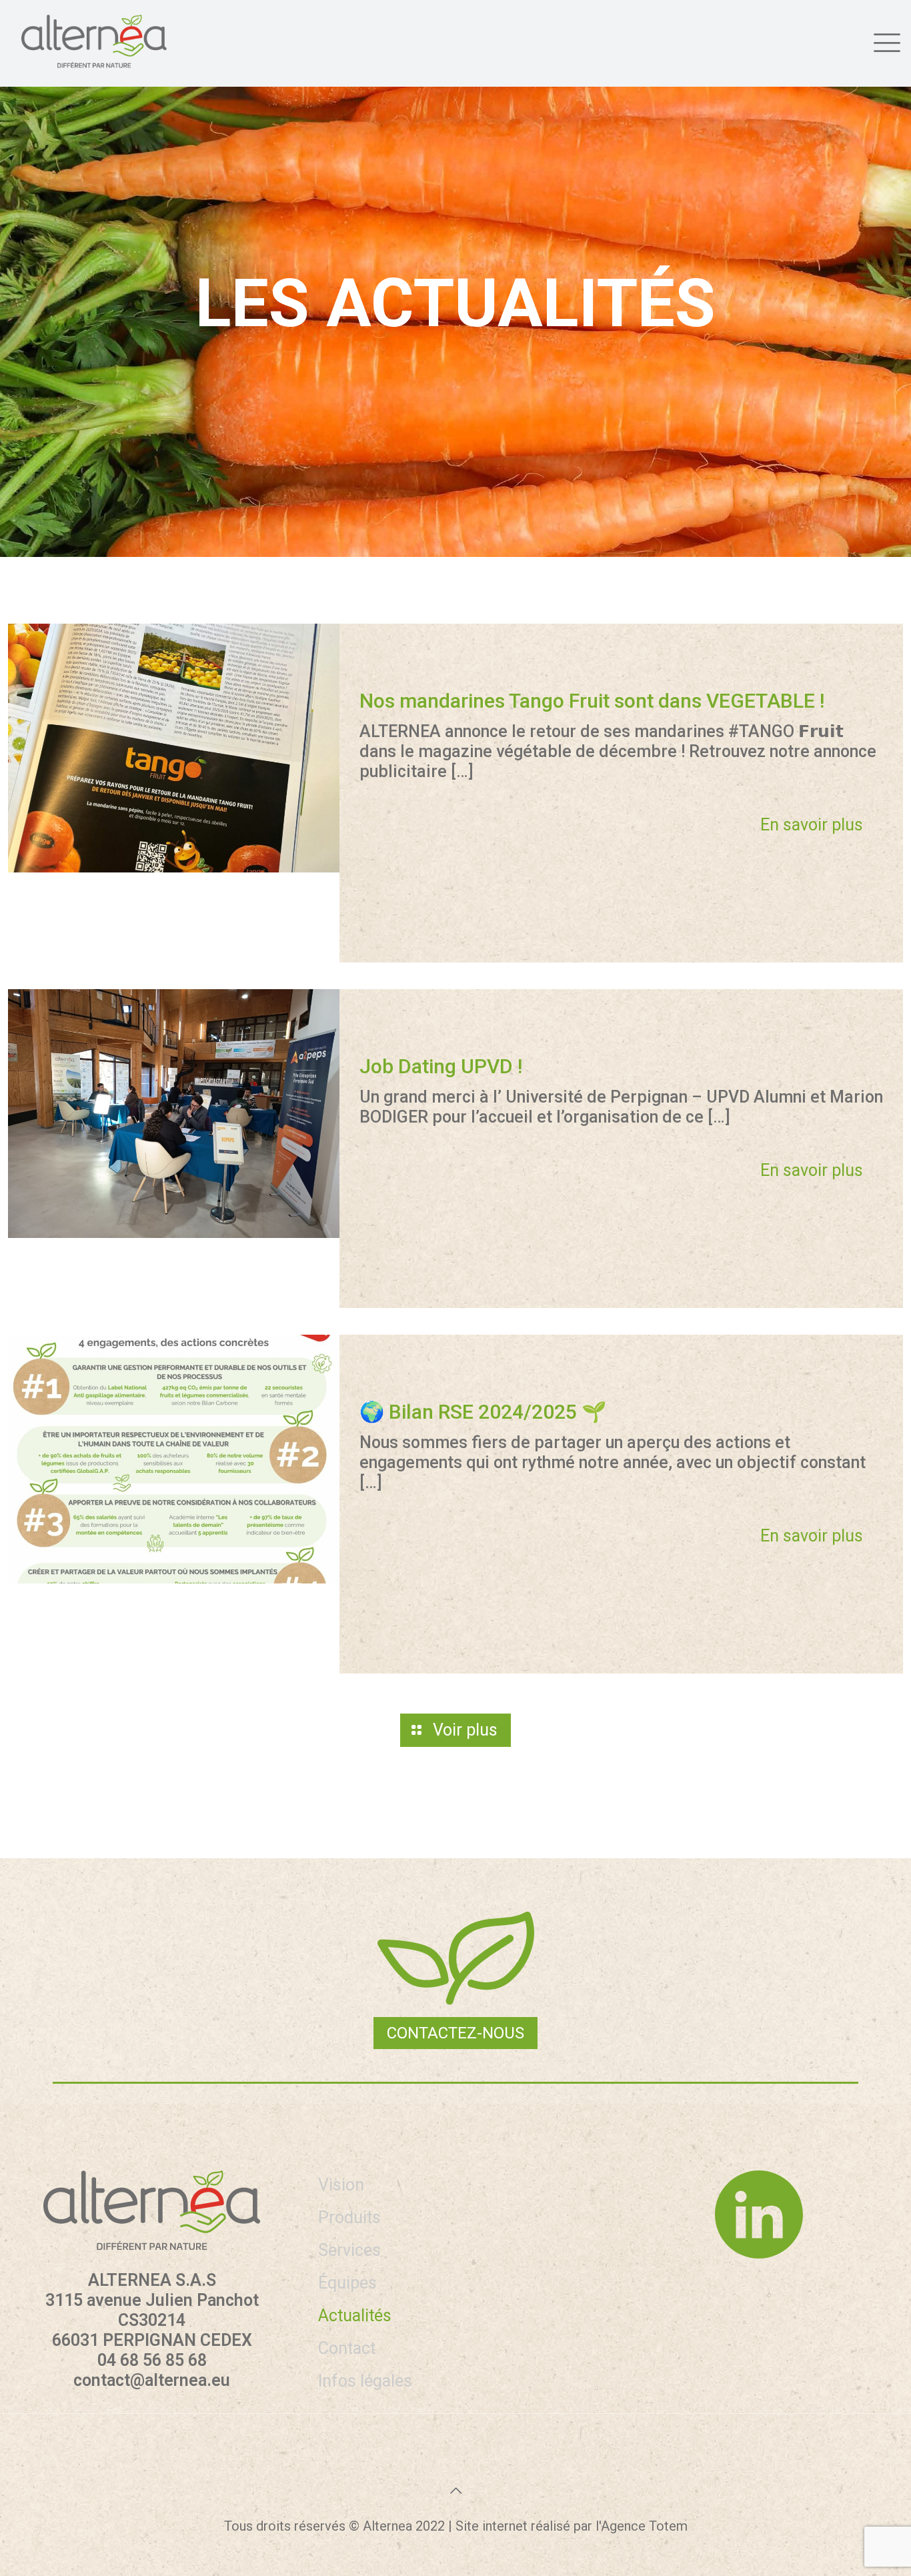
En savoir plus (812, 825)
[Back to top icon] (455, 2491)
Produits (349, 2217)
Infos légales (365, 2381)
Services (349, 2250)
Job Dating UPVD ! (441, 1066)
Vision (341, 2185)
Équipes (347, 2283)
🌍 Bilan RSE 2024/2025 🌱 (483, 1412)
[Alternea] (94, 41)
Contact (347, 2348)
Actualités (355, 2316)
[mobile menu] (885, 41)
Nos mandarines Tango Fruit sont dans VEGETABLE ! (592, 701)
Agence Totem (644, 2526)
